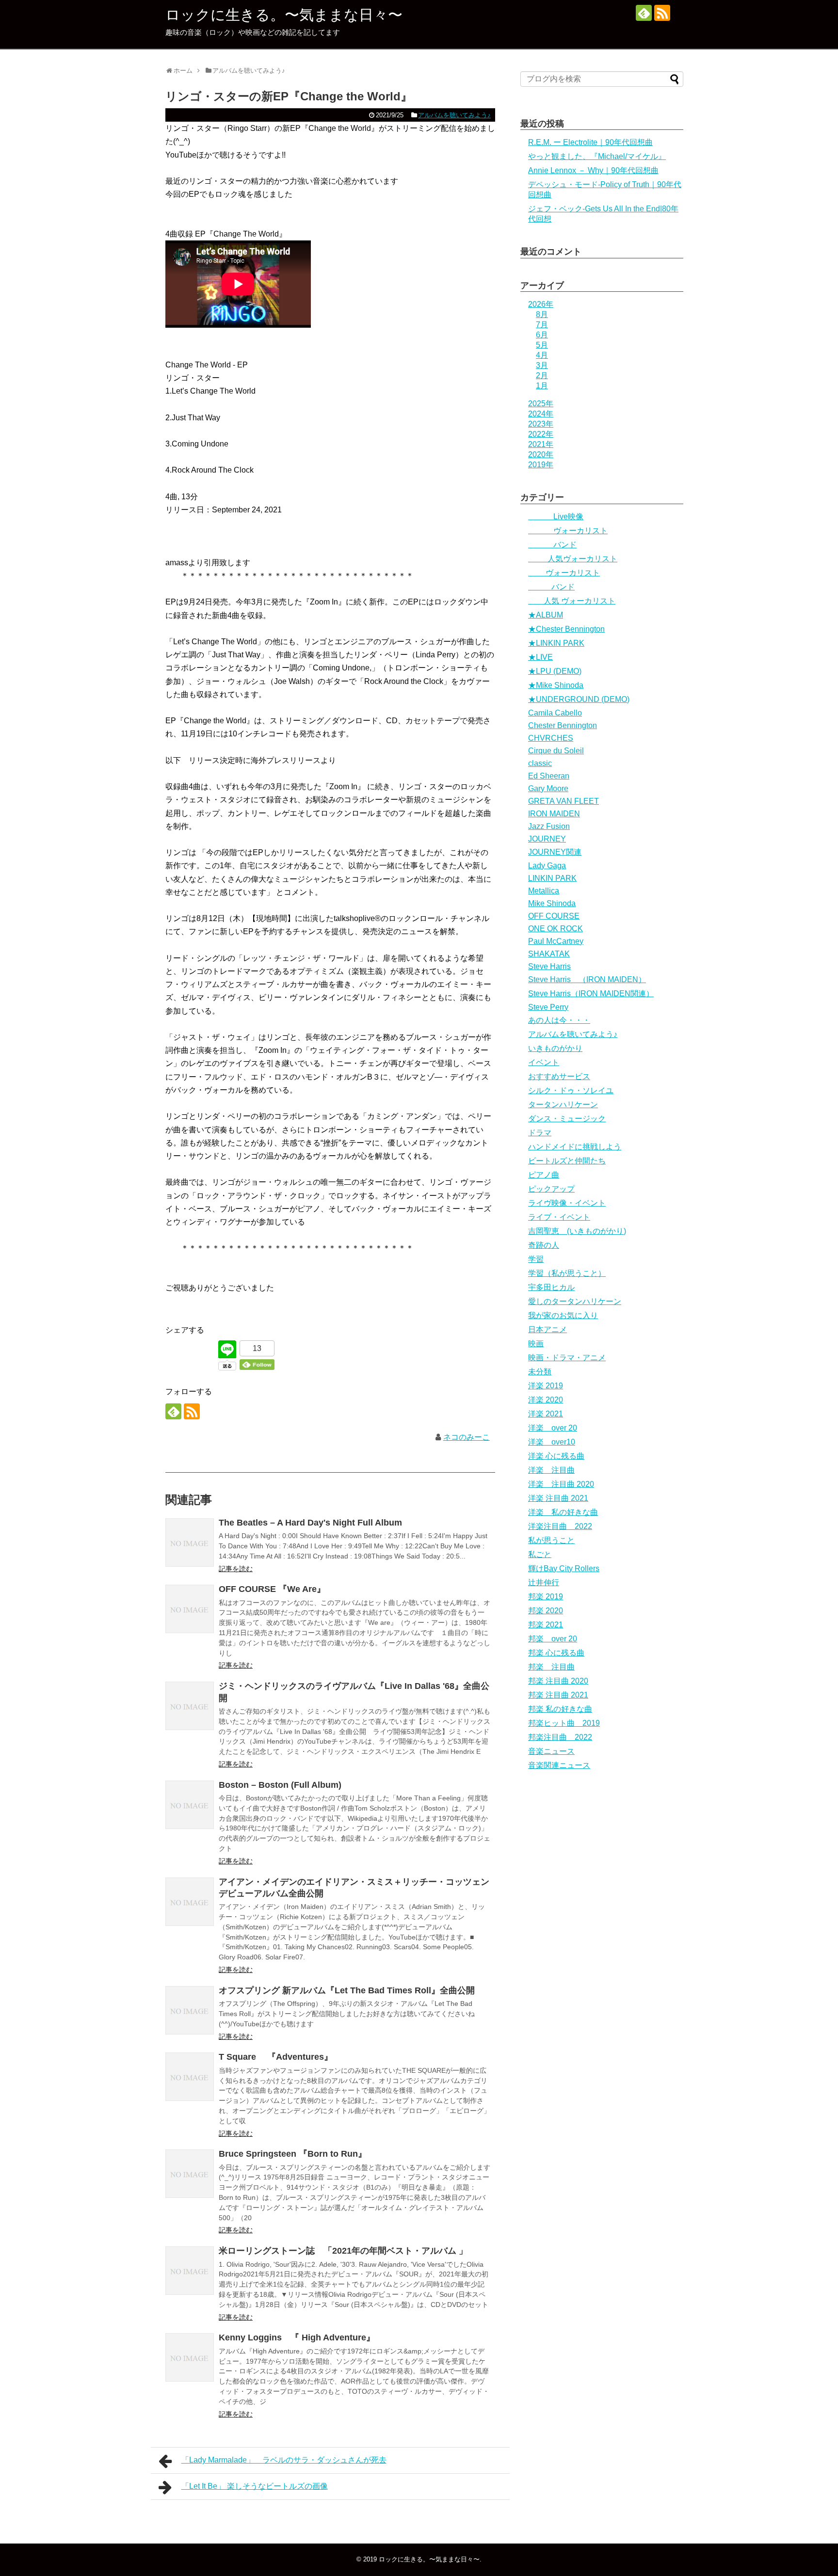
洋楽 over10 (552, 1442)
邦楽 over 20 (553, 1639)
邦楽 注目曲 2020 (558, 1681)
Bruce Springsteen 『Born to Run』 (293, 2154)
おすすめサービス (559, 1076)
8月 (542, 314)
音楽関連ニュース (559, 1765)
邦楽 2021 (546, 1625)
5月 (542, 345)
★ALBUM (546, 615)
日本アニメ (548, 1329)
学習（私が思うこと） (567, 1273)
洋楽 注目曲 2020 (561, 1484)
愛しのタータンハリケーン (575, 1301)
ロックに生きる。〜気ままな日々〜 (284, 15)
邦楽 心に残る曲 (556, 1653)
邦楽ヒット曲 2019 (564, 1723)
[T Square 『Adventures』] (190, 2077)
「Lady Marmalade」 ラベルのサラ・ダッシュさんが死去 (284, 2460)
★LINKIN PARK (556, 643)
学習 (536, 1259)
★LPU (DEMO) (555, 671)
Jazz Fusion (549, 826)
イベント (544, 1062)
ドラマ (540, 1133)
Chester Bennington (563, 725)
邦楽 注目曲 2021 (558, 1695)
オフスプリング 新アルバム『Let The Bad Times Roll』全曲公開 (347, 1990)
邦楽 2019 (546, 1597)
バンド (552, 545)
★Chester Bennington (566, 629)
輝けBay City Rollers (564, 1568)
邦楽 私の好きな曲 (560, 1709)
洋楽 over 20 (553, 1428)
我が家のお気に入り (563, 1315)
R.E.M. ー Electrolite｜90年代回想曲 (590, 142)
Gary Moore (548, 788)
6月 (542, 335)
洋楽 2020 (546, 1400)
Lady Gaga (547, 866)
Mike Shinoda (552, 903)
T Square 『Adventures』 (276, 2057)
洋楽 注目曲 (551, 1470)
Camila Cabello (555, 713)
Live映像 (556, 517)
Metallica (544, 891)
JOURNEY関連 (555, 852)
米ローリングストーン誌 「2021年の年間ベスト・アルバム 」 (343, 2251)
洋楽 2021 (546, 1414)
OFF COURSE (554, 916)
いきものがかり (555, 1048)
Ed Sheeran (549, 776)
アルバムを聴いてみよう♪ (454, 115)
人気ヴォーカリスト (573, 559)
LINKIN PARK (552, 878)
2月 (542, 375)
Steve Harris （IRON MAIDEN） (587, 979)
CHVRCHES (551, 738)
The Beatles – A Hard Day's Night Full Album (310, 1523)
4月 (542, 355)
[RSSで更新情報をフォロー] (662, 13)
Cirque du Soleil (556, 751)
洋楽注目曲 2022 (560, 1526)
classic (540, 763)
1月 (542, 386)
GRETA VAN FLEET (564, 801)
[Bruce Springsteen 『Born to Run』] (190, 2174)
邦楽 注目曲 (551, 1667)
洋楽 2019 (546, 1386)
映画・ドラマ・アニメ (567, 1358)
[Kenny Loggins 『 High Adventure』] (190, 2357)
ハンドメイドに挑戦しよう (575, 1147)
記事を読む (236, 1569)
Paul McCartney (556, 941)
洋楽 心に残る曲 (556, 1456)
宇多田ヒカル (551, 1287)
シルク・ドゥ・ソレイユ (571, 1090)
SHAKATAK (549, 954)
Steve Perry (548, 1007)
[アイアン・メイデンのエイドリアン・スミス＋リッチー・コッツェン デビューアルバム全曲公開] (190, 1902)
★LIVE (540, 657)
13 (257, 1348)
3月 (542, 365)
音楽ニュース (551, 1751)
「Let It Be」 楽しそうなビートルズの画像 (255, 2486)
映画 (536, 1344)
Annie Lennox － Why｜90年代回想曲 (593, 170)
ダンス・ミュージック (567, 1119)
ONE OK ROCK (556, 929)
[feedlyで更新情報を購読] (644, 13)
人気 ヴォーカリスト (572, 601)
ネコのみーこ (467, 1437)
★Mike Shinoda (556, 685)
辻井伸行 (544, 1582)
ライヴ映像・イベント (567, 1203)
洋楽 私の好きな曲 (563, 1512)
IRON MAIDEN (554, 814)
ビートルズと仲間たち (567, 1161)
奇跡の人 (544, 1245)
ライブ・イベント (559, 1217)
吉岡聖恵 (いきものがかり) (577, 1231)
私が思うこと (551, 1540)
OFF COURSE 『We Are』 (272, 1589)
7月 (542, 325)
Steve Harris (549, 966)
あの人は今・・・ (559, 1020)
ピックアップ (551, 1189)
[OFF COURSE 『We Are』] (190, 1609)
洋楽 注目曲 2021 (558, 1498)
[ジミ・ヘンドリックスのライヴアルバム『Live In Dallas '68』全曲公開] (190, 1706)
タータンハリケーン (563, 1105)
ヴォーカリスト (568, 531)
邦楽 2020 (546, 1611)
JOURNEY (547, 839)
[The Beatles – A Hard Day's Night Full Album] (190, 1542)
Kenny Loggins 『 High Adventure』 (297, 2337)
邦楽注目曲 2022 (560, 1737)
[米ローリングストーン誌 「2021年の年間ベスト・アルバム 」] (190, 2271)
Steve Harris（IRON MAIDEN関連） (591, 994)
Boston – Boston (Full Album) (280, 1785)
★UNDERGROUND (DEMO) (579, 699)
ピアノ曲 (544, 1175)
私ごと (540, 1554)
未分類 (540, 1372)
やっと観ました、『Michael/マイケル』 (597, 156)
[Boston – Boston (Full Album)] (190, 1805)
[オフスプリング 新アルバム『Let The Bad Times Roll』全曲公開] (190, 2010)
